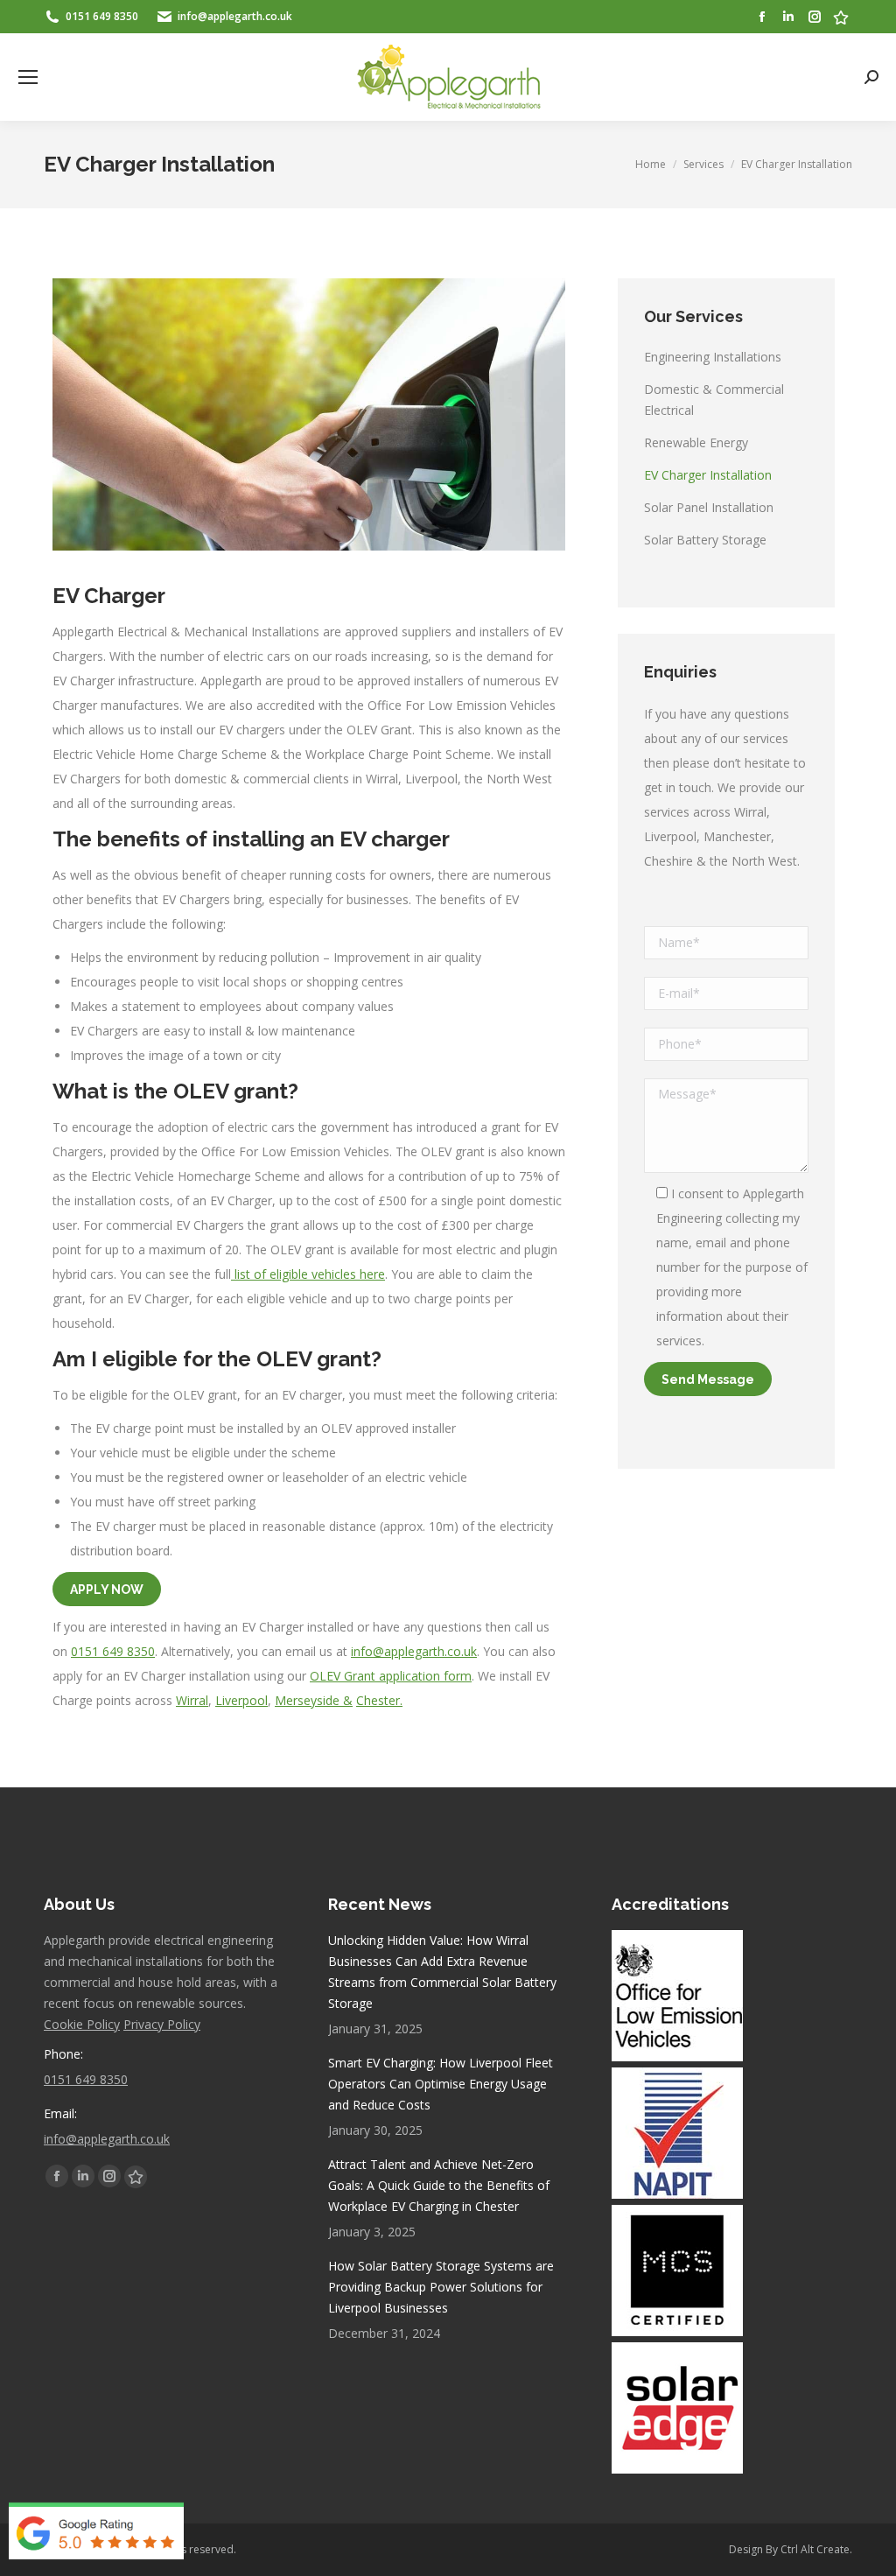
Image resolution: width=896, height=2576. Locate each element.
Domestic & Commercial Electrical (714, 400)
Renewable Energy (696, 442)
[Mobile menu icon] (28, 77)
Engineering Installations (713, 357)
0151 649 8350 (113, 1651)
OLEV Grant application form (391, 1676)
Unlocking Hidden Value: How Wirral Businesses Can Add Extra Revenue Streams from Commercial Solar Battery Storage (442, 1972)
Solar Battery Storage (705, 540)
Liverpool (241, 1700)
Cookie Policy (82, 2024)
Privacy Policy (162, 2024)
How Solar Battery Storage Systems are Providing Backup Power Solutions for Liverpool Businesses (441, 2287)
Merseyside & (314, 1700)
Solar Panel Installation (709, 507)
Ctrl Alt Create (815, 2549)
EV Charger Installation (708, 475)
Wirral (192, 1700)
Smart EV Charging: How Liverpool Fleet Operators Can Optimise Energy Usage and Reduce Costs (441, 2084)
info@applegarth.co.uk (414, 1651)
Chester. (379, 1700)
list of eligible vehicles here (308, 1274)
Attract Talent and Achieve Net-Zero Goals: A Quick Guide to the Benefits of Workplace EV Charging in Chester (439, 2185)
